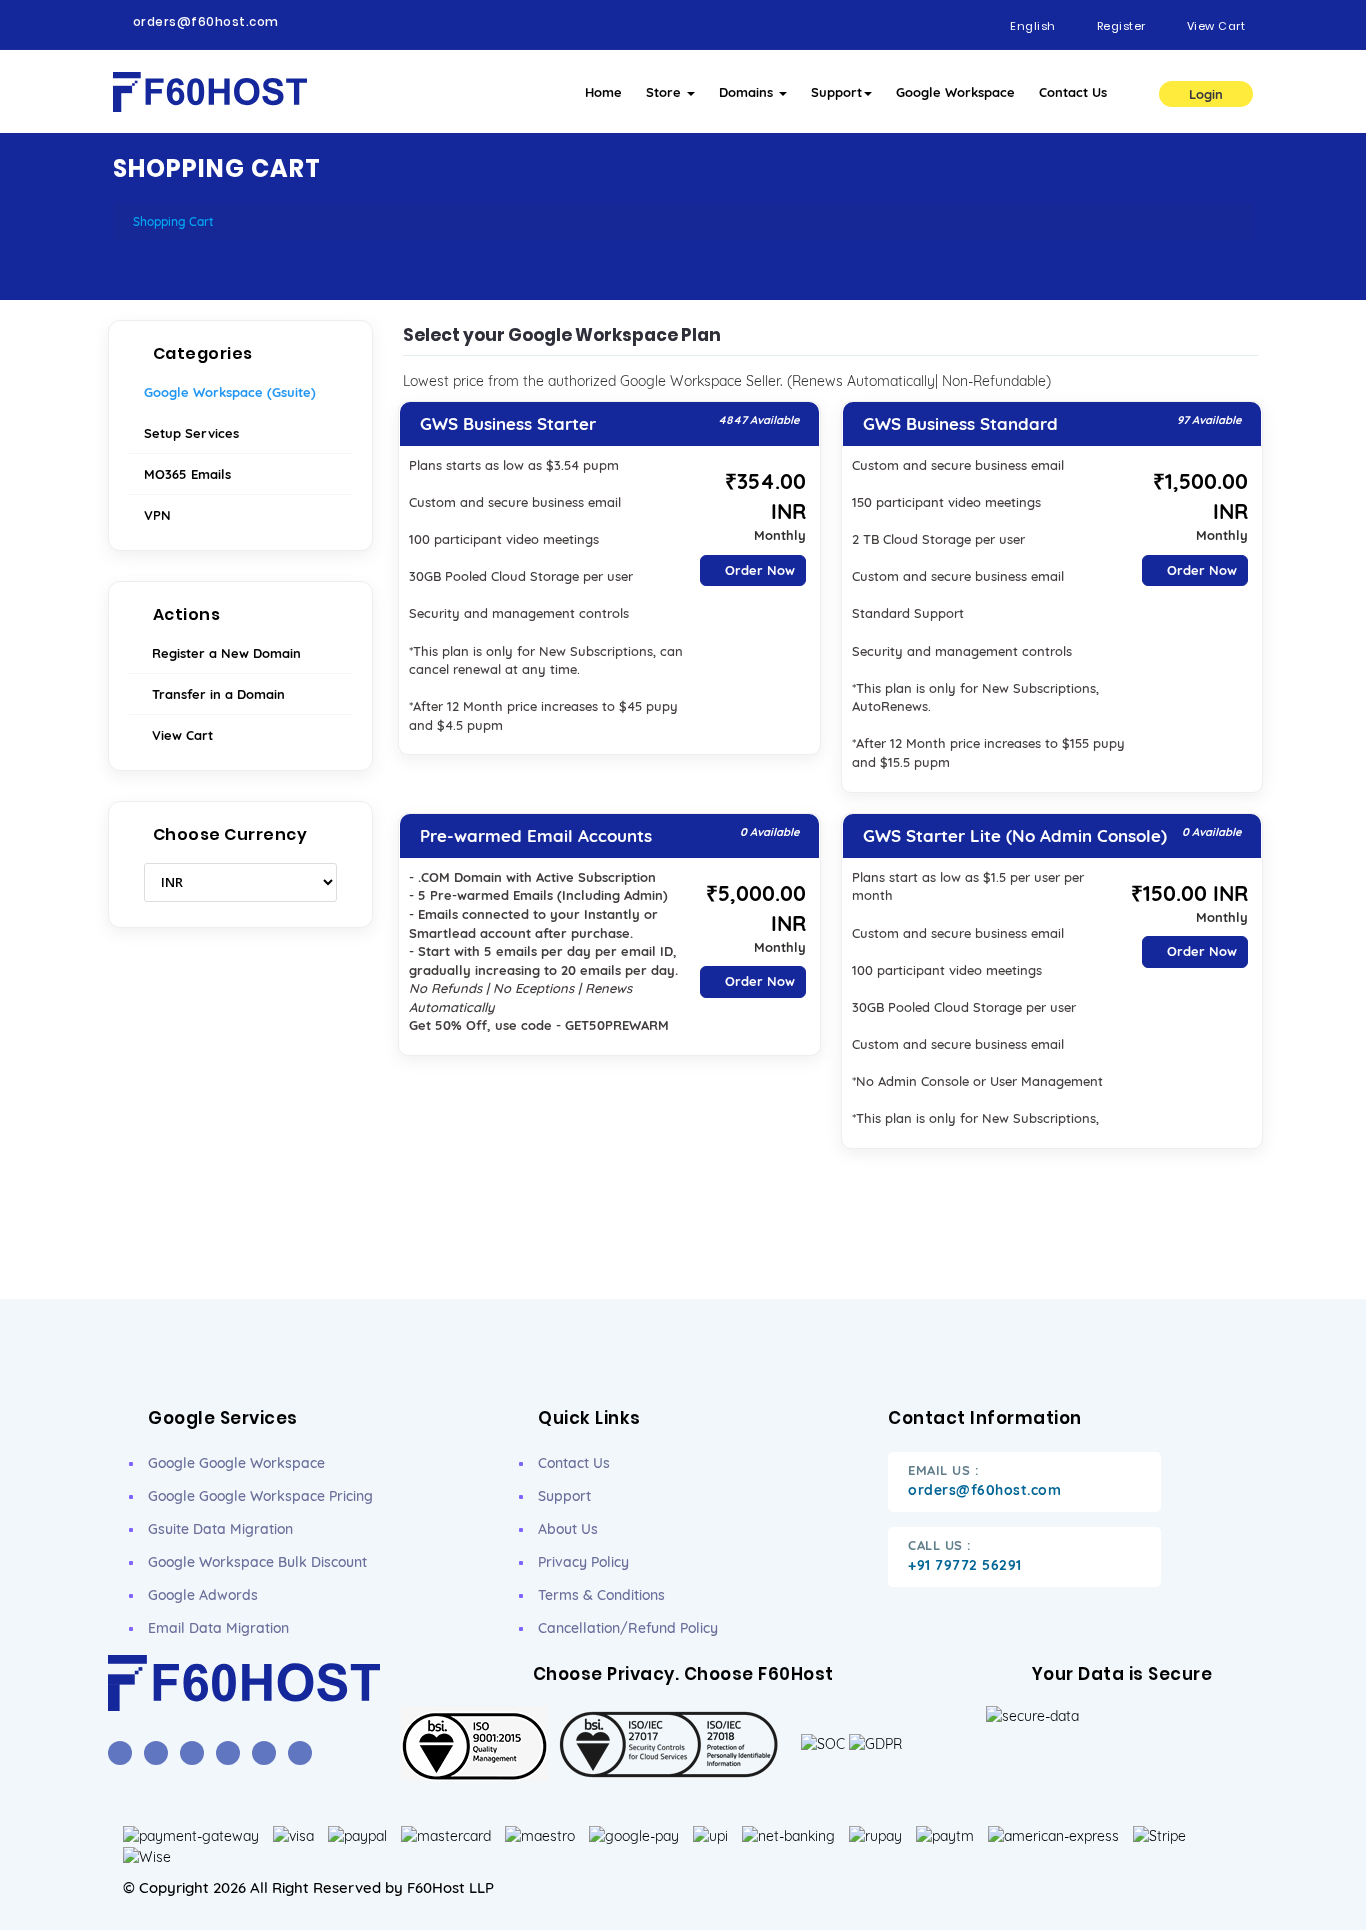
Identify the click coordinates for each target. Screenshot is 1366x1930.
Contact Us (1073, 92)
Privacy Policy (583, 1562)
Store (665, 92)
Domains (748, 92)
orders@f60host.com (206, 22)
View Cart (178, 735)
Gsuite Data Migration (220, 1529)
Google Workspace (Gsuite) (230, 392)
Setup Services (191, 433)
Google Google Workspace (236, 1463)
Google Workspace (955, 92)
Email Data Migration (218, 1628)
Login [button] (1206, 94)
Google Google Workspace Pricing (260, 1496)
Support (836, 92)
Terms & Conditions (601, 1595)
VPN (157, 515)
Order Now (758, 570)
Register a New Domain (222, 653)
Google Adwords (203, 1595)
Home (603, 92)
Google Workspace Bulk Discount (257, 1562)
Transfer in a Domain (214, 694)
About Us (568, 1529)
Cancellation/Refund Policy (628, 1628)
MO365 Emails (187, 474)
